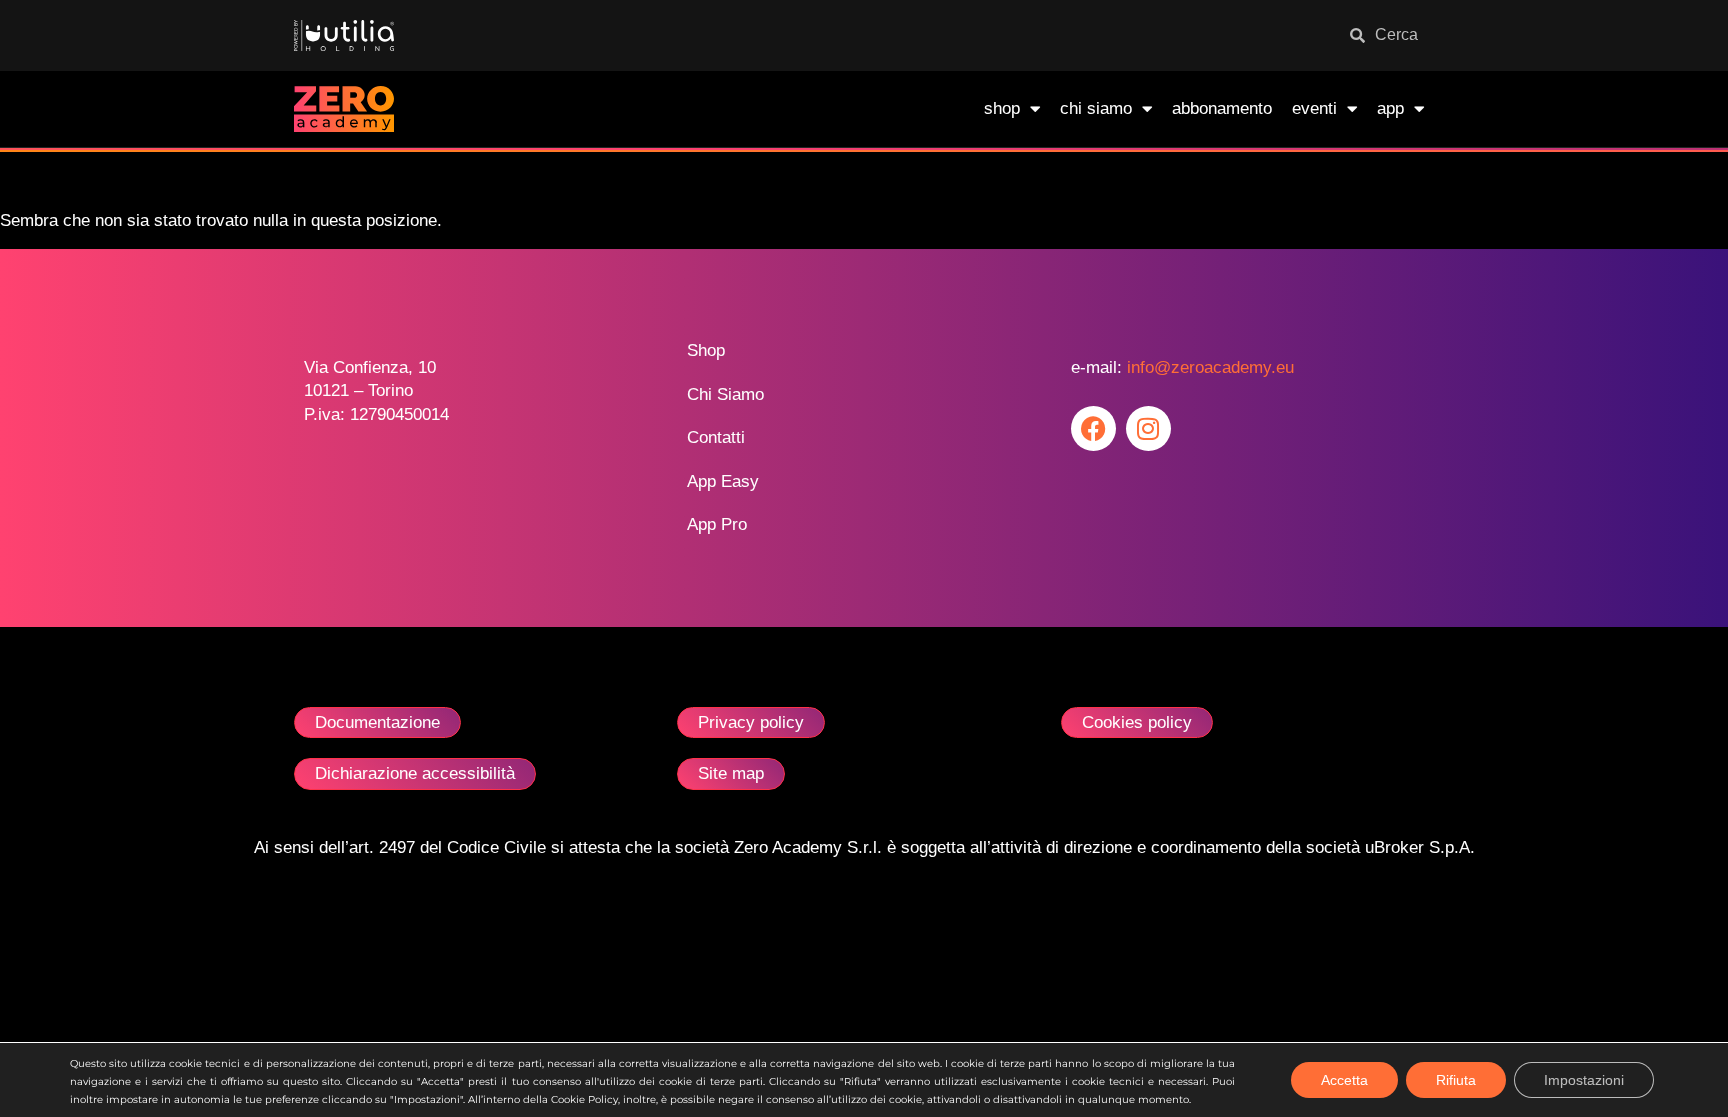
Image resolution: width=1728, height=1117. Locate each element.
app (1390, 108)
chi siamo (1096, 108)
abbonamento (1222, 108)
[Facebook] (1093, 428)
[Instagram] (1148, 428)
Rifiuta (1456, 1080)
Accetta (1344, 1080)
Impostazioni (1584, 1080)
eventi (1314, 108)
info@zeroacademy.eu (1210, 367)
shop (1002, 108)
